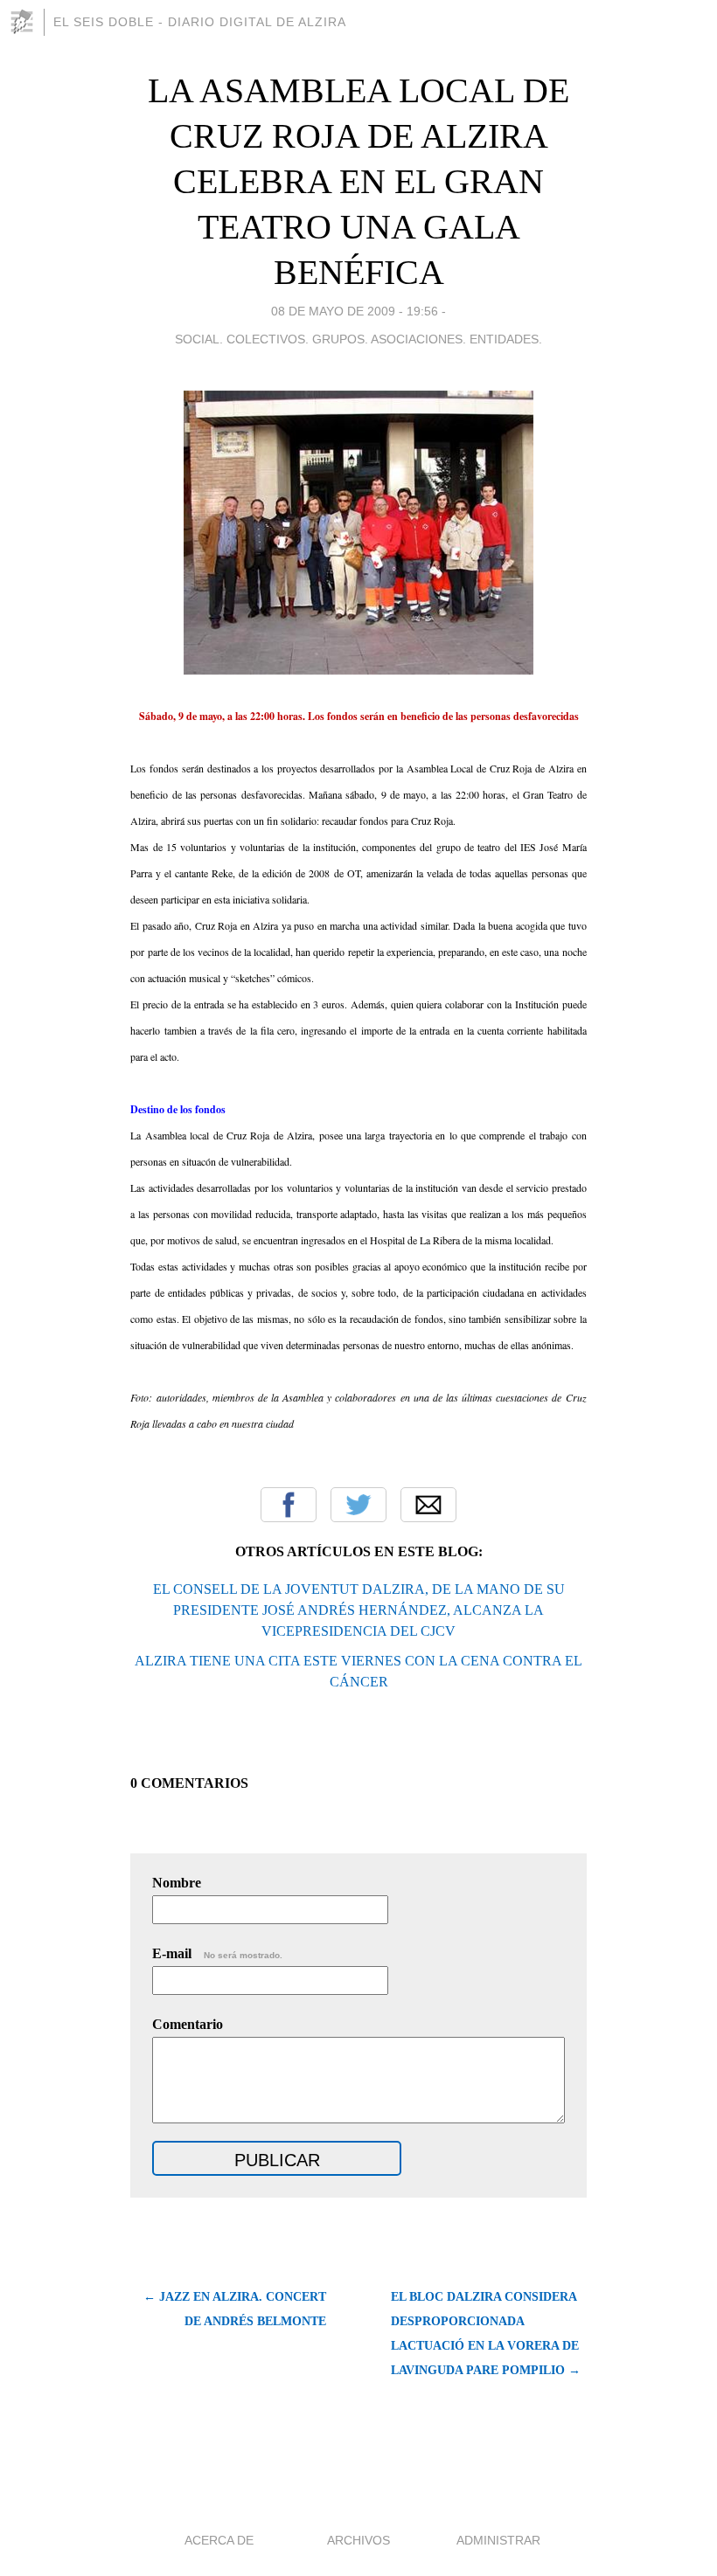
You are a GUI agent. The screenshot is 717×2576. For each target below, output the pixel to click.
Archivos (358, 2540)
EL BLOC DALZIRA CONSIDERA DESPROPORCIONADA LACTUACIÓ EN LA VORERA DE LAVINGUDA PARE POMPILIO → (486, 2334)
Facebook (289, 1505)
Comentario (188, 2024)
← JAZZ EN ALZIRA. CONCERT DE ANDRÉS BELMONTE (235, 2309)
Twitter (358, 1505)
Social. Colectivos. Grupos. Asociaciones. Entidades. (358, 339)
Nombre (177, 1883)
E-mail (217, 1953)
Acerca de (219, 2540)
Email (428, 1505)
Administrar (498, 2540)
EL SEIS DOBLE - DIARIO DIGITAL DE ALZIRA (200, 22)
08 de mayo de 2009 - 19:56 (355, 311)
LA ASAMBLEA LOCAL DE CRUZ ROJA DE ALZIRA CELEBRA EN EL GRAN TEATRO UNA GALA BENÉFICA (358, 181)
